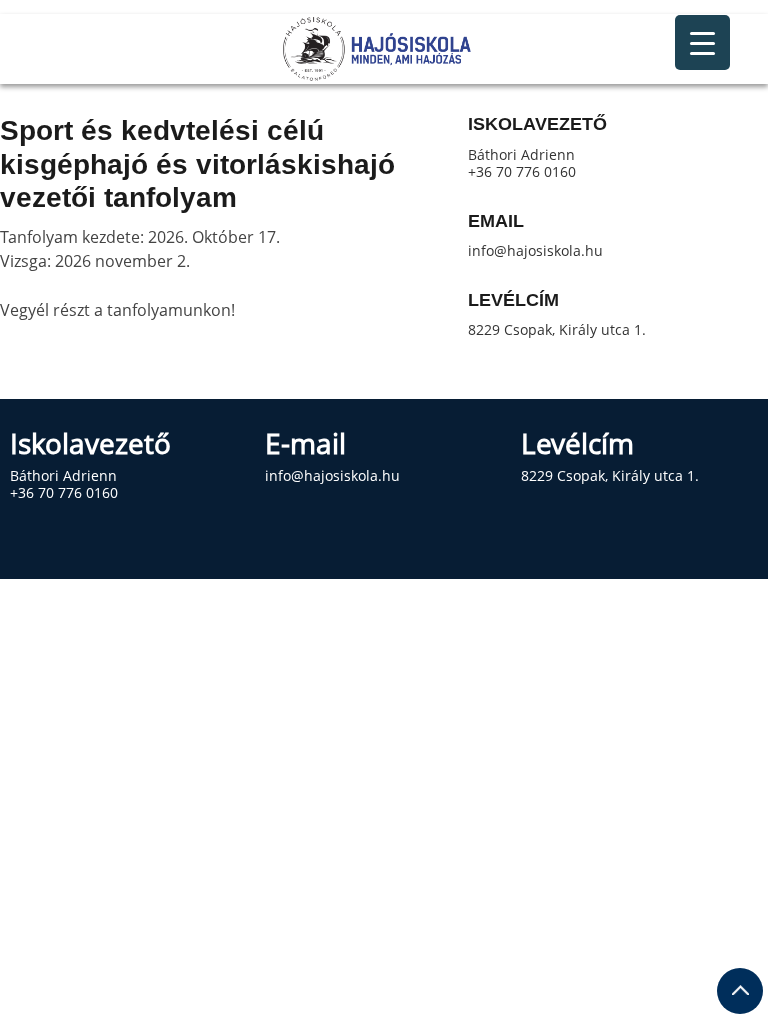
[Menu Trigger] (702, 42)
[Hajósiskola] (384, 49)
